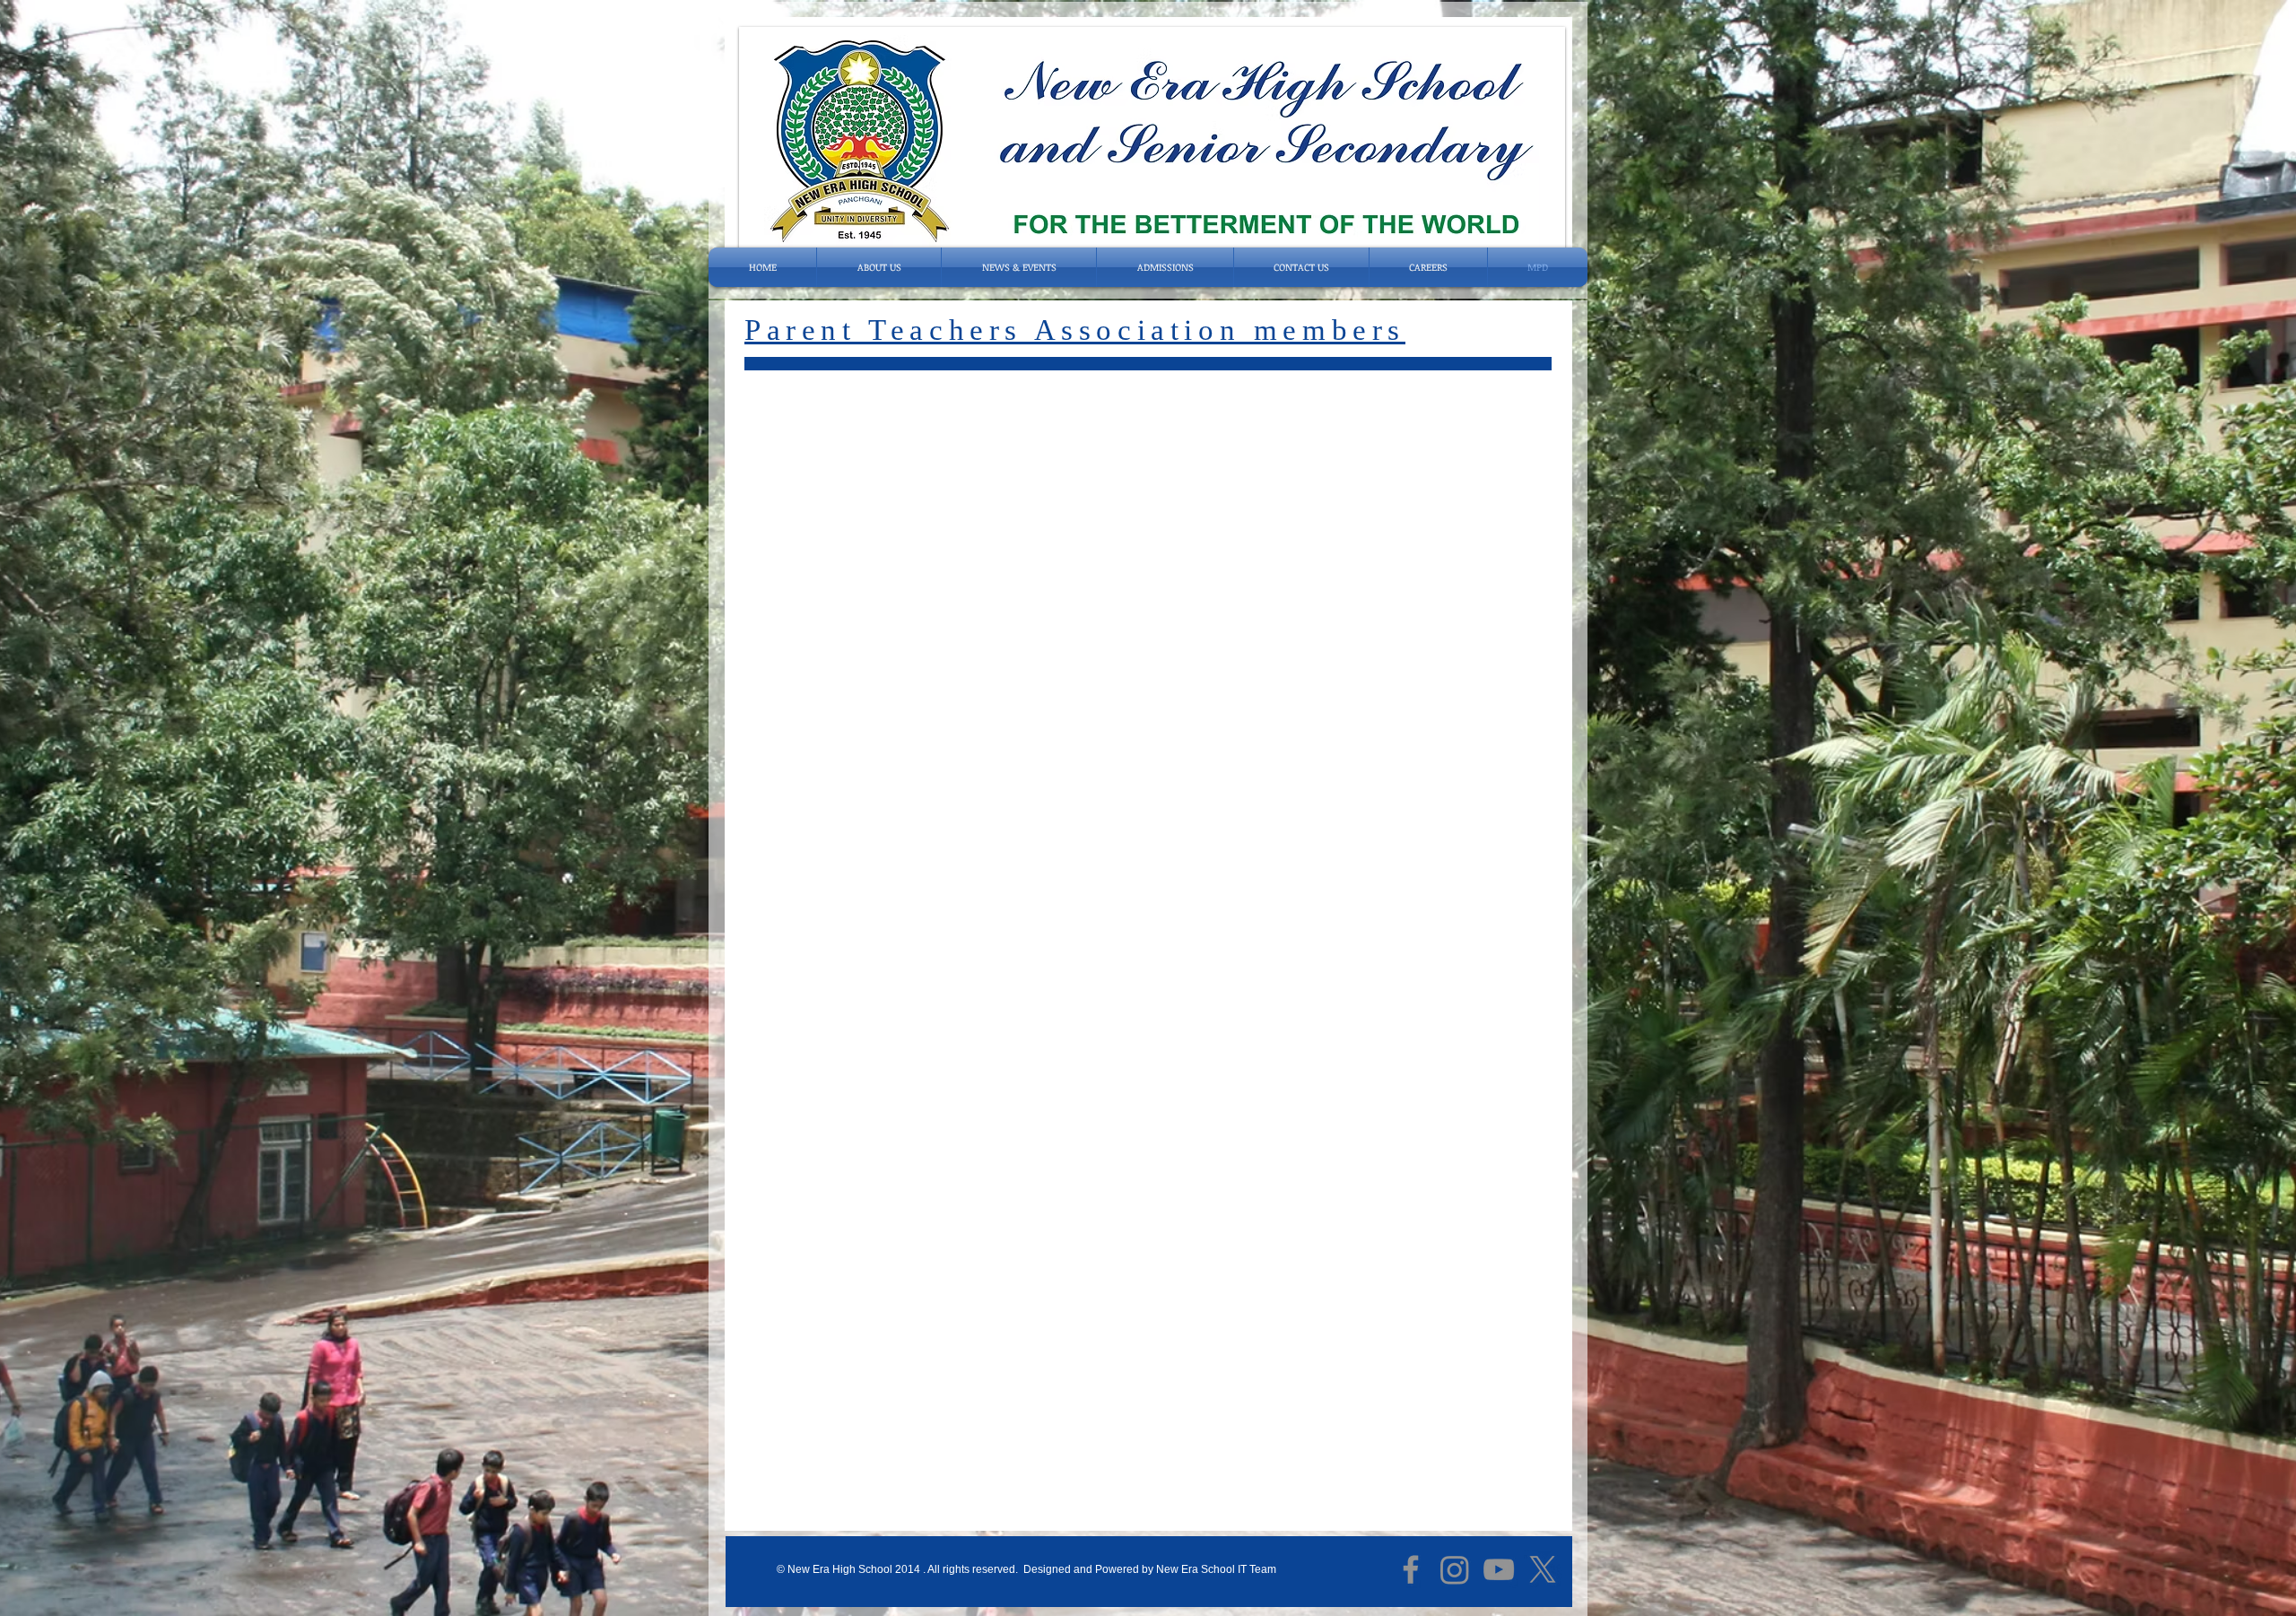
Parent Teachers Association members (1075, 330)
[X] (1543, 1569)
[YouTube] (1499, 1569)
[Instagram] (1455, 1569)
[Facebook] (1411, 1569)
